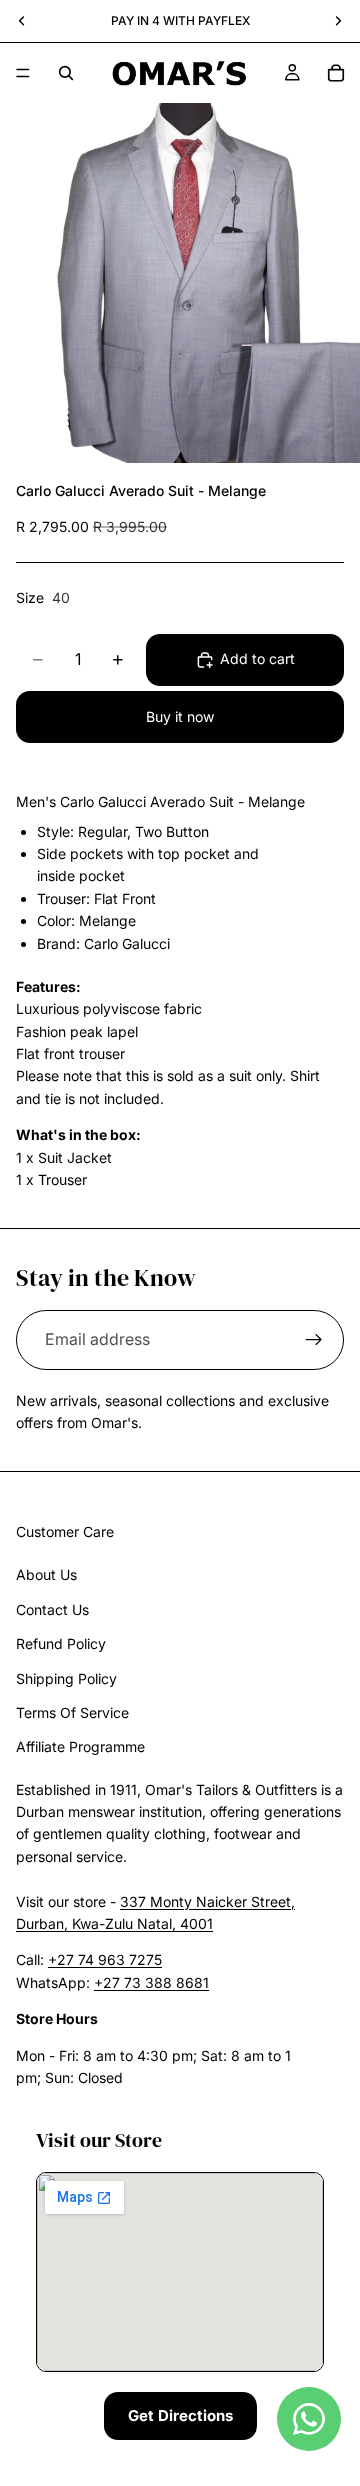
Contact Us (52, 1609)
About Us (46, 1575)
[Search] (66, 73)
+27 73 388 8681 (151, 1982)
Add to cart (257, 658)
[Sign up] (314, 1340)
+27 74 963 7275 (105, 1960)
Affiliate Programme (80, 1747)
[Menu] (23, 73)
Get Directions (180, 2416)
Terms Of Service (72, 1712)
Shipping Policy (66, 1678)
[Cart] (336, 73)
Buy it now (180, 716)
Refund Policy (61, 1644)
